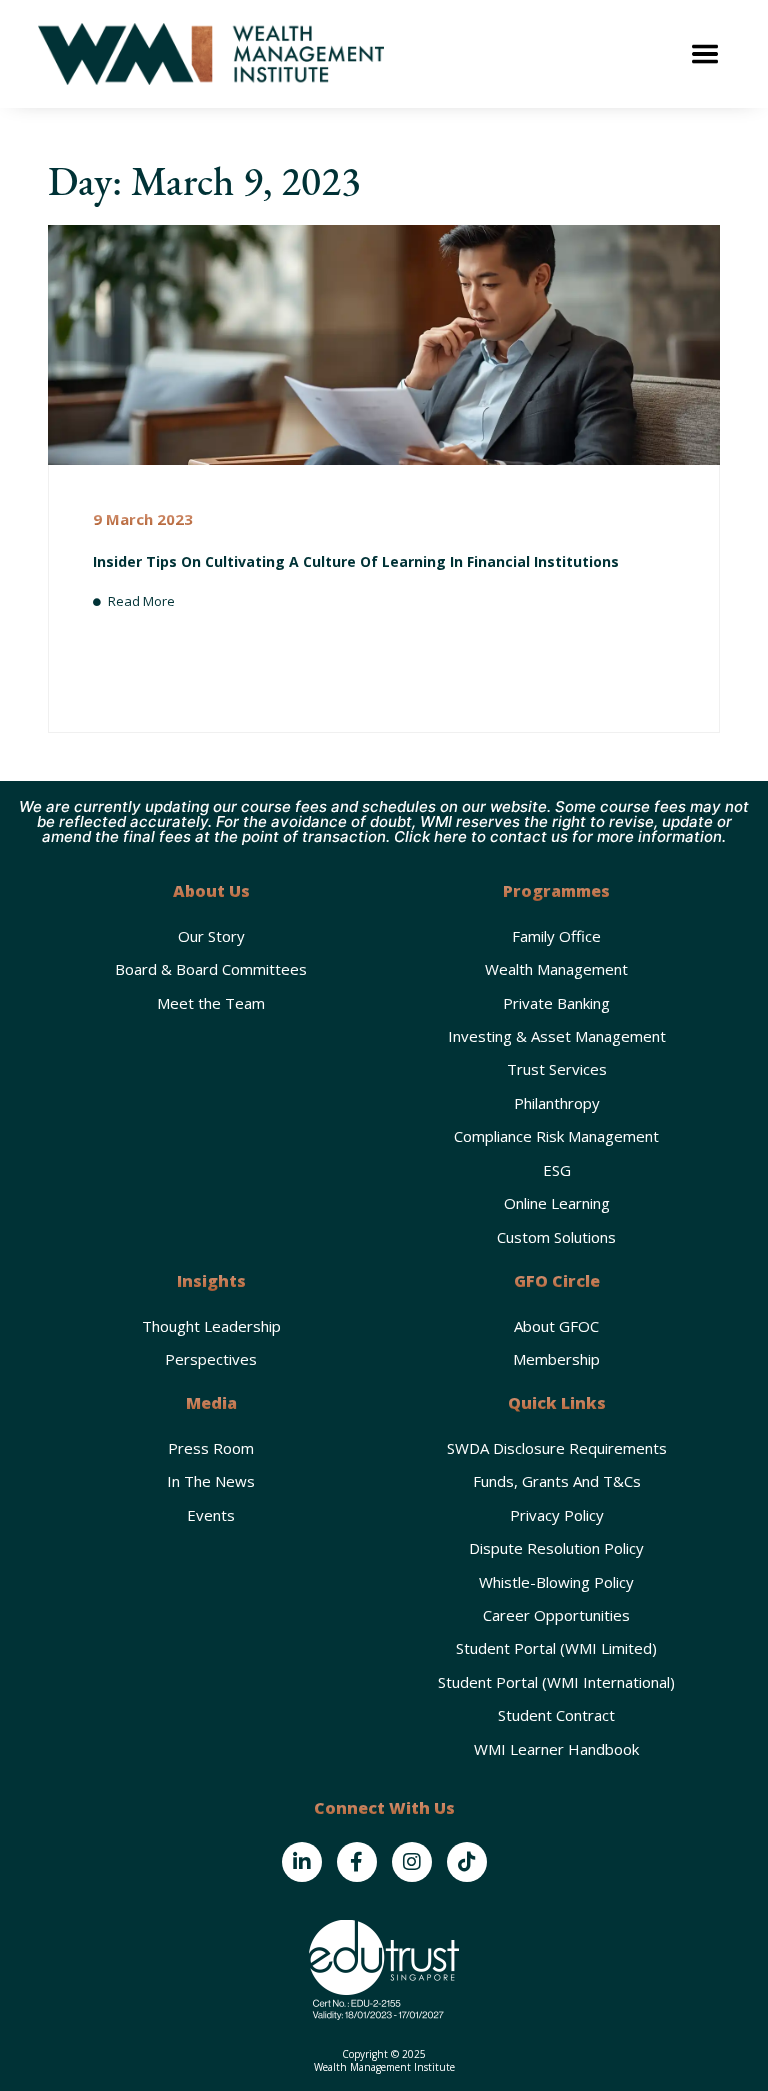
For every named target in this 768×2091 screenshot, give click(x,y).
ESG (557, 1170)
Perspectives (211, 1359)
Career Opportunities (556, 1615)
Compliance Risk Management (556, 1136)
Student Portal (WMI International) (556, 1682)
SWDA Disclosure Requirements (557, 1448)
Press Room (211, 1448)
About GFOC (556, 1326)
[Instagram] (412, 1862)
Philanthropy (557, 1103)
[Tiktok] (467, 1862)
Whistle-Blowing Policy (556, 1582)
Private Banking (556, 1003)
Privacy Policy (557, 1515)
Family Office (556, 936)
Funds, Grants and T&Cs (557, 1481)
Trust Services (557, 1069)
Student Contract (556, 1715)
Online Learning (557, 1203)
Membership (556, 1359)
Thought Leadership (211, 1326)
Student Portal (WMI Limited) (556, 1648)
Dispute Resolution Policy (556, 1548)
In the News (211, 1481)
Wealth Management (556, 969)
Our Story (211, 936)
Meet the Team (211, 1003)
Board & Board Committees (211, 969)
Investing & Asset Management (557, 1036)
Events (211, 1515)
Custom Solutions (556, 1237)
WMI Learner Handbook (556, 1749)
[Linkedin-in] (302, 1862)
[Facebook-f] (357, 1862)
